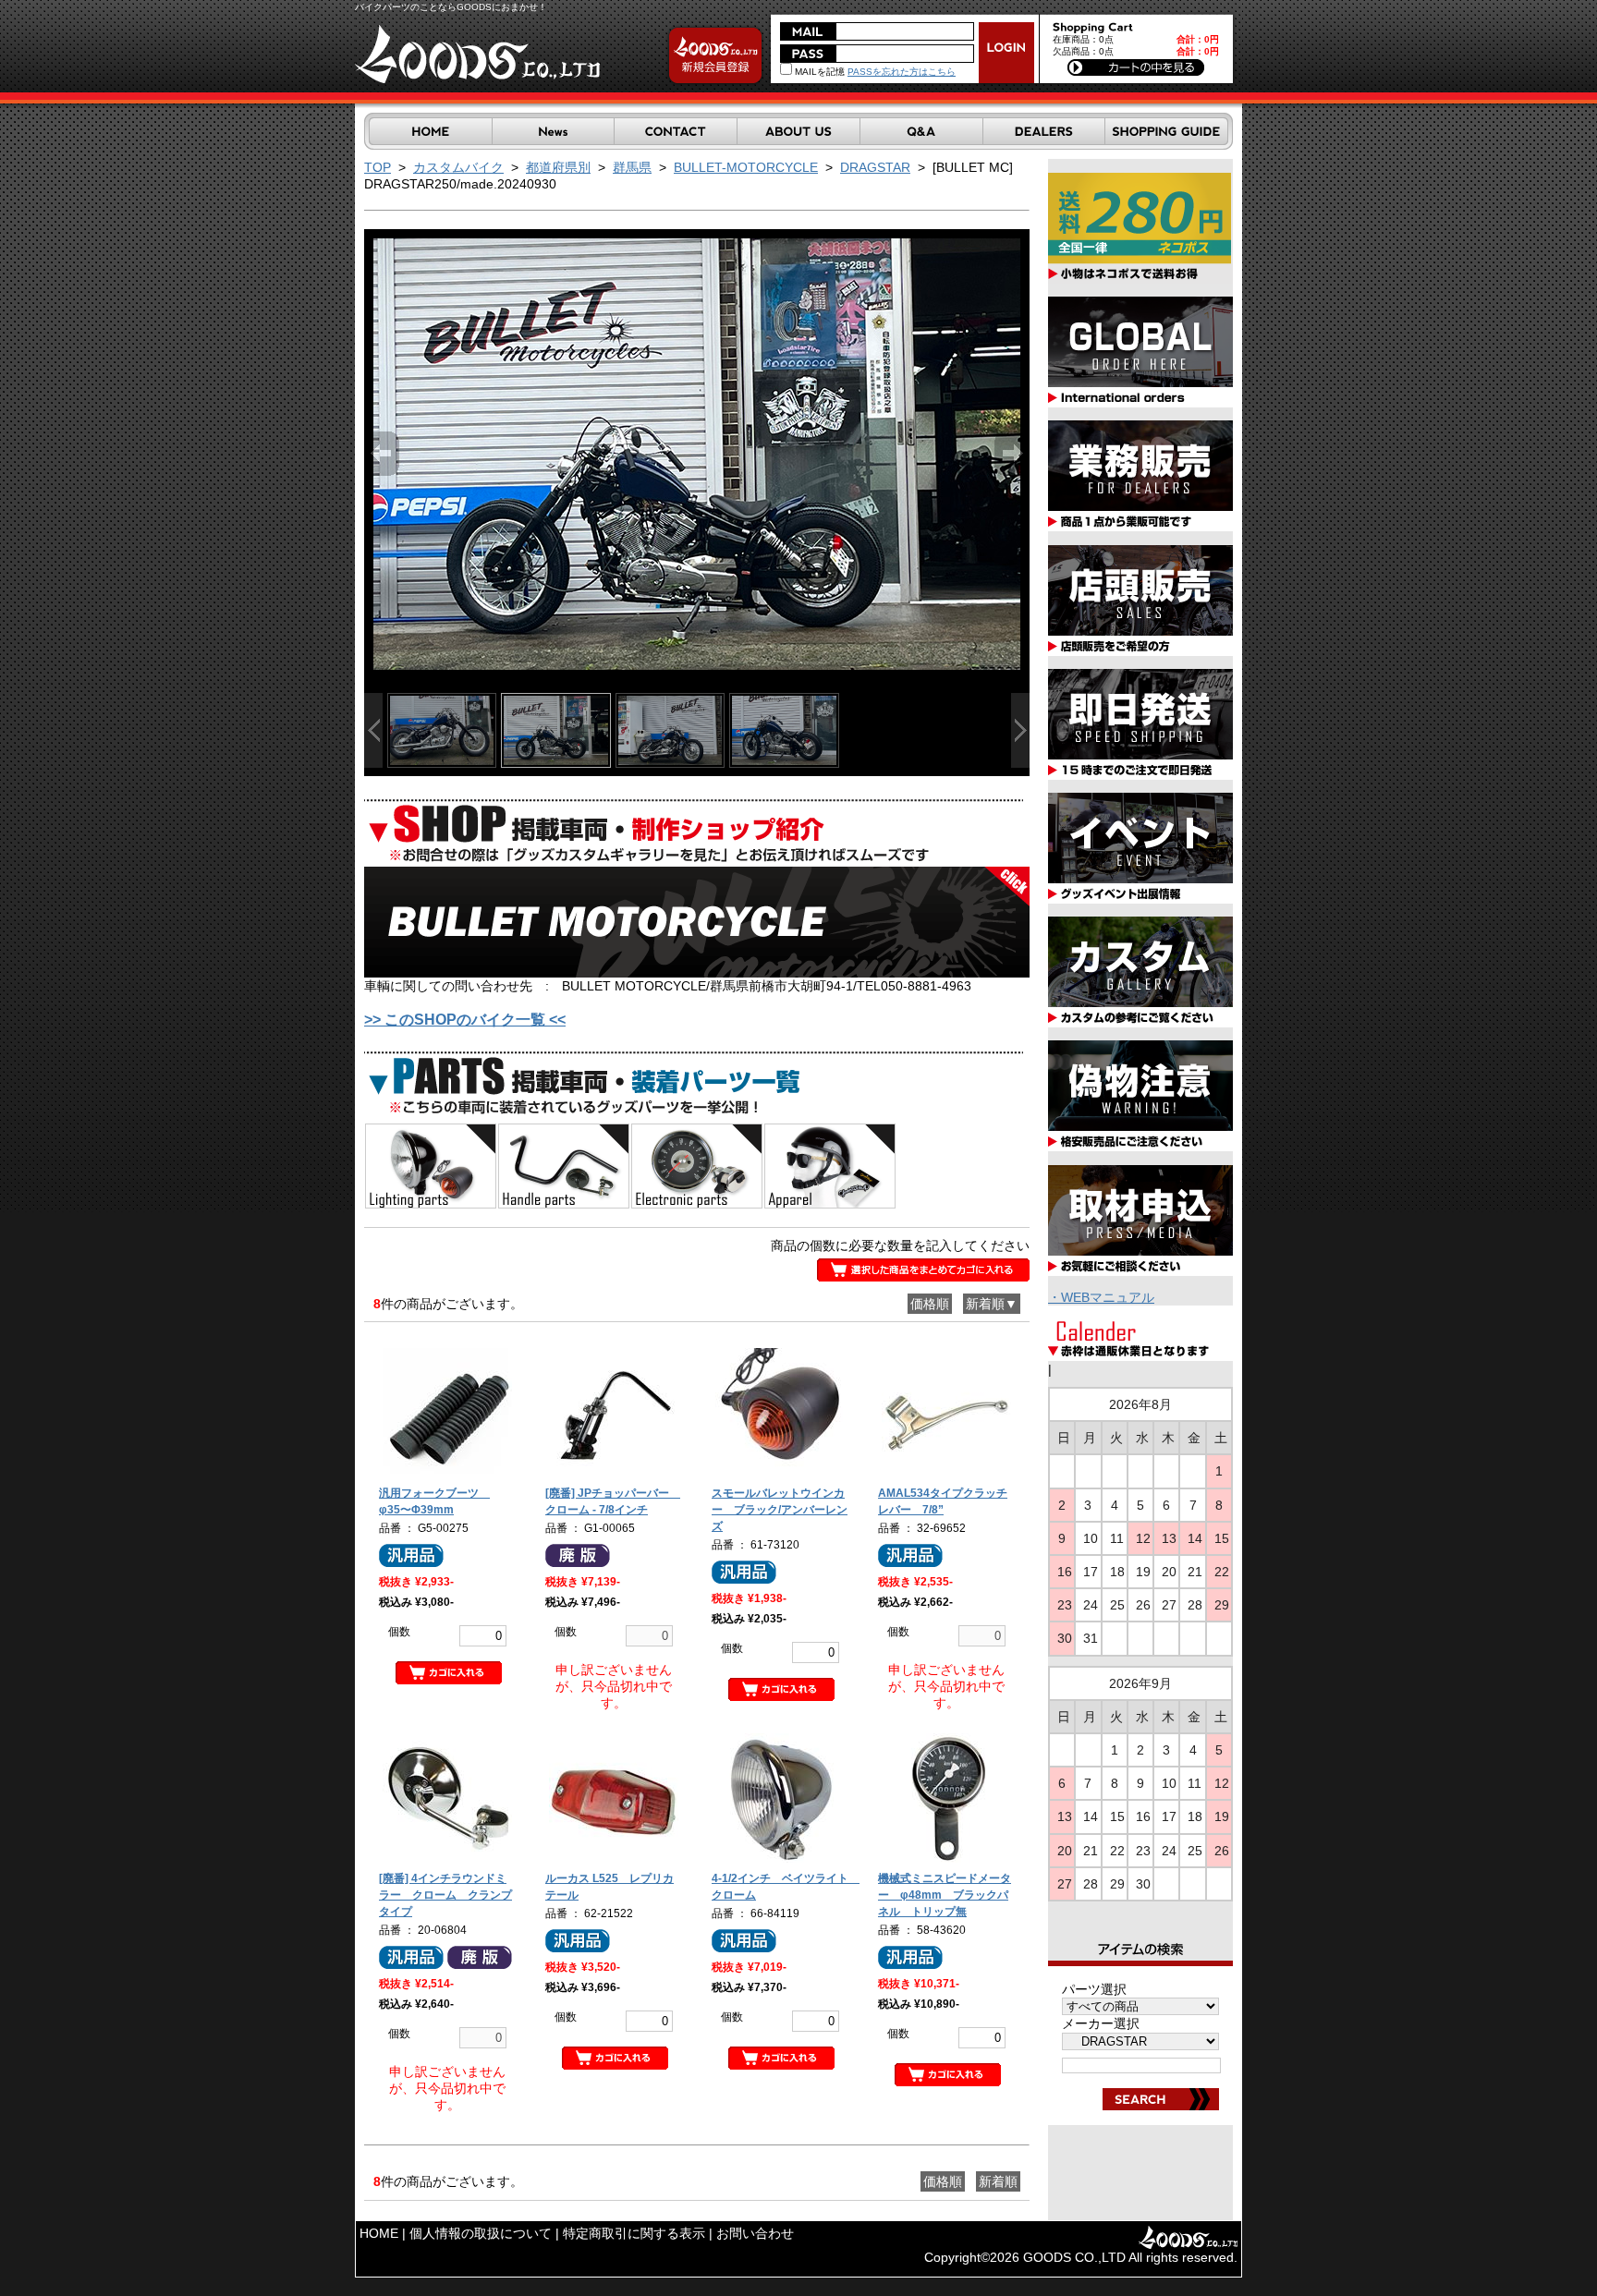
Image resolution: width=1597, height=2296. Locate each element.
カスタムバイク (458, 167)
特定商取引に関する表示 (634, 2233)
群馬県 (632, 167)
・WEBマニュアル (1101, 1297)
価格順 (930, 1304)
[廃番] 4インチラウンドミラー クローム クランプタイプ (445, 1895)
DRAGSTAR (875, 167)
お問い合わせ (755, 2233)
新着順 (998, 2181)
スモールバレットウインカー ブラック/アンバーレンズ (780, 1510)
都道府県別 (558, 167)
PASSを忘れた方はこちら (902, 72)
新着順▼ (992, 1304)
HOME (379, 2233)
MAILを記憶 (818, 72)
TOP (378, 167)
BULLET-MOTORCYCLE (746, 167)
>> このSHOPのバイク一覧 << (465, 1020)
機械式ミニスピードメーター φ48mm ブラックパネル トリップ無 (945, 1895)
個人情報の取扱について (481, 2233)
